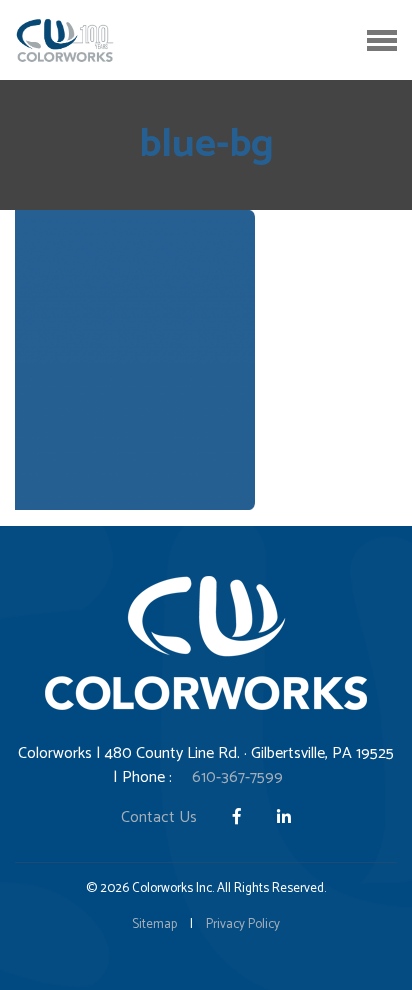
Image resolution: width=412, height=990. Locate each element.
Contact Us (159, 817)
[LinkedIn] (284, 817)
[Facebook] (239, 817)
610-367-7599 (237, 777)
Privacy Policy (243, 924)
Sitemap (154, 924)
